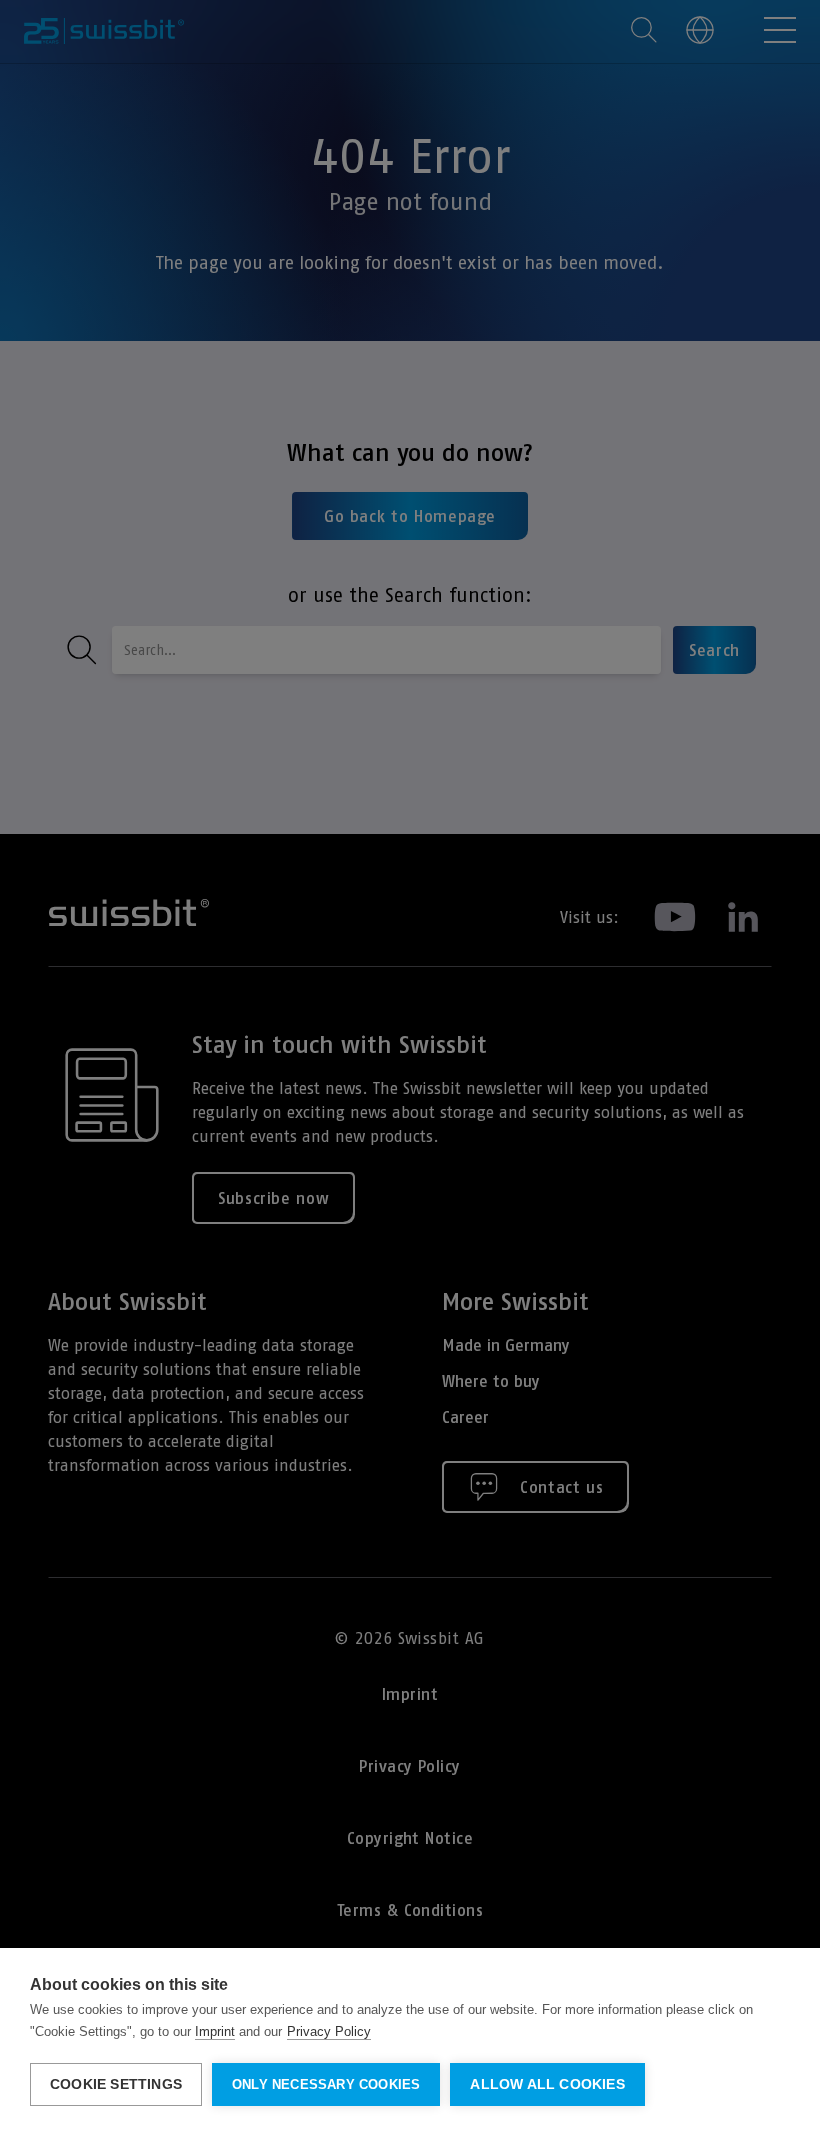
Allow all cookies (547, 2084)
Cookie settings (116, 2084)
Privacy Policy (329, 2031)
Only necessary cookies (326, 2084)
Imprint (215, 2031)
